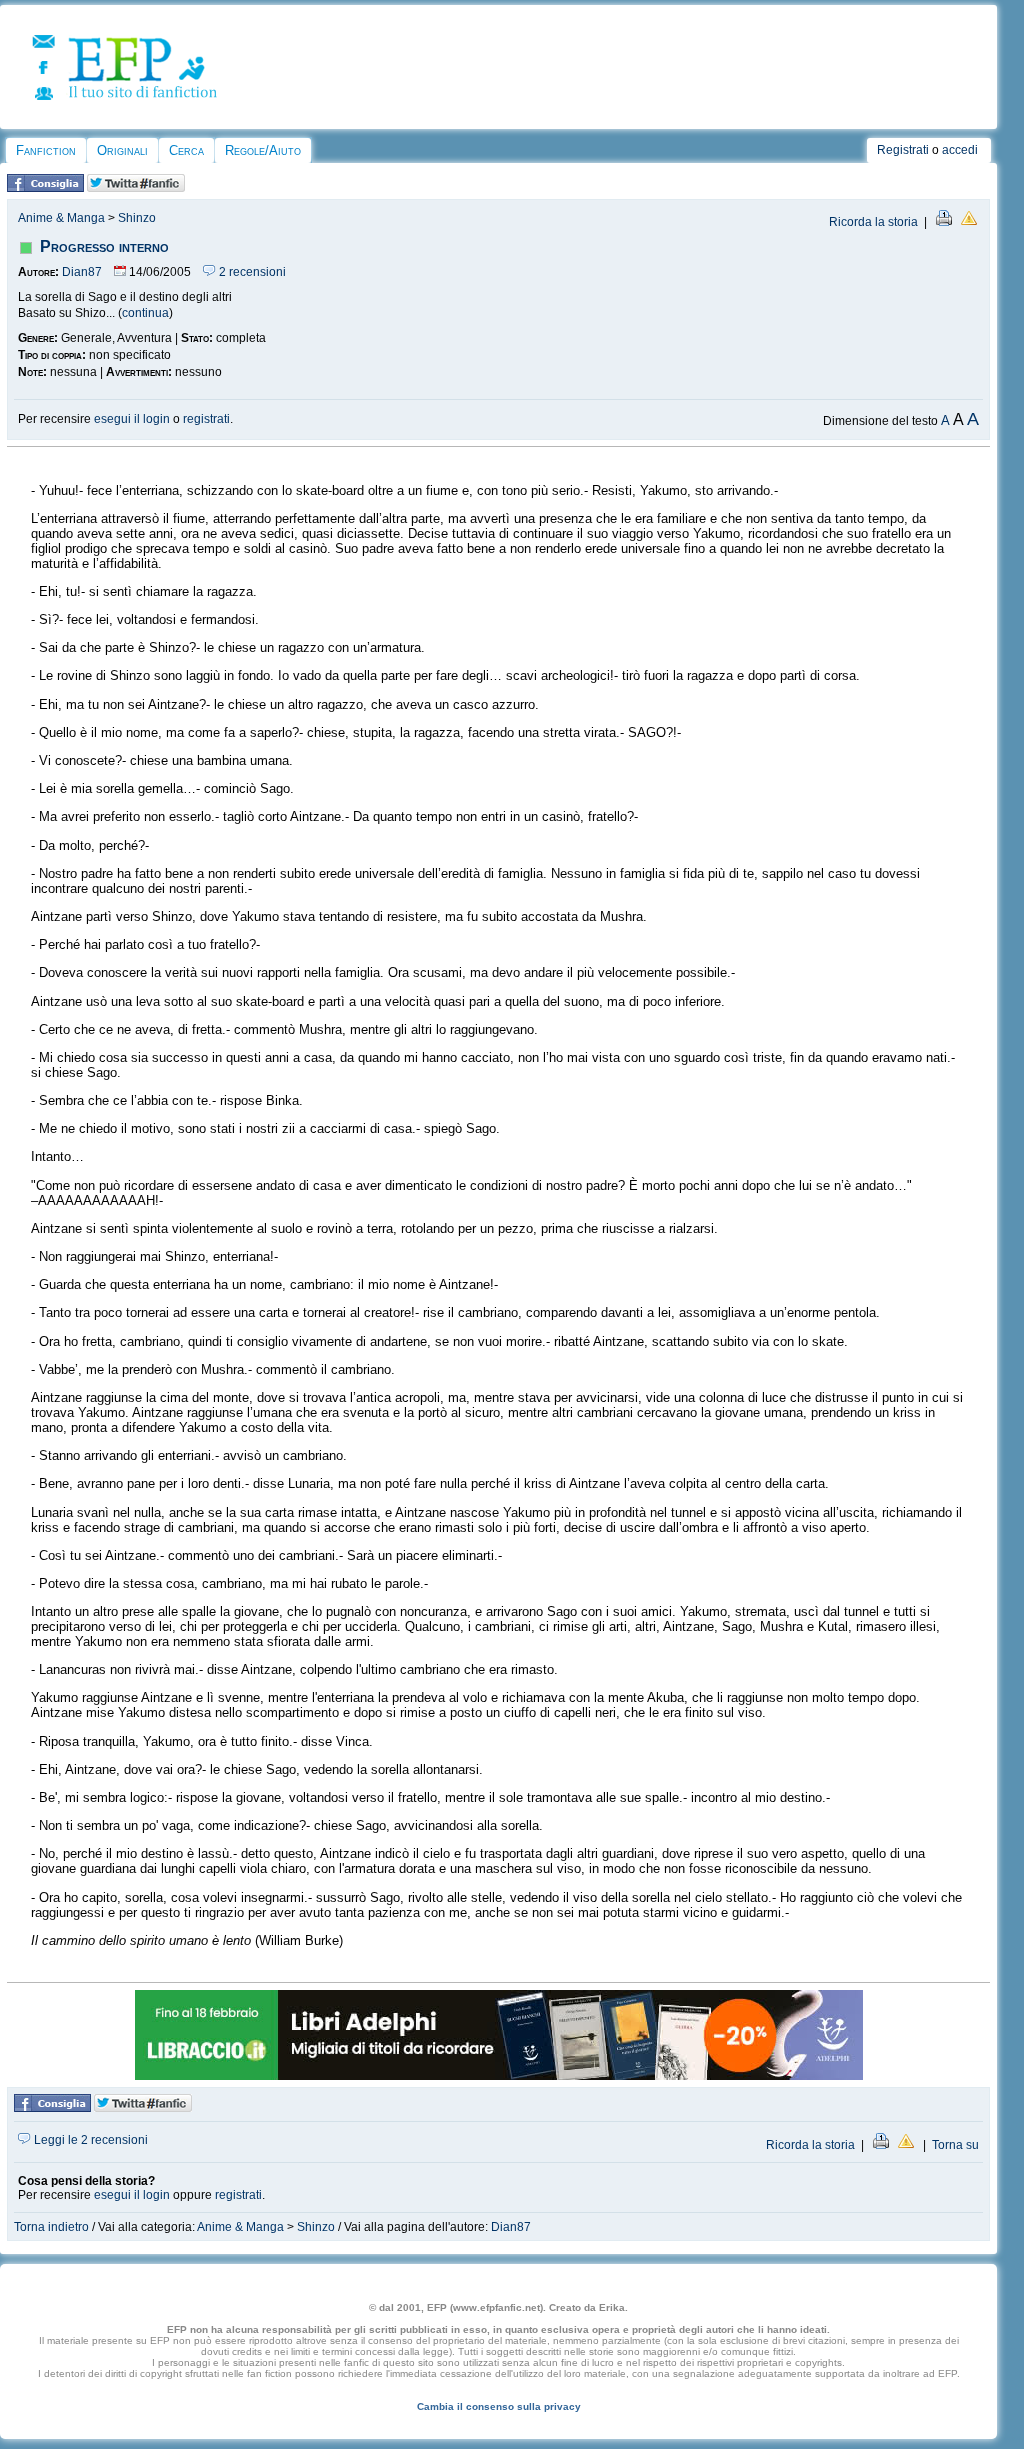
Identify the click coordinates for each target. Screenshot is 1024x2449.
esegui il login (132, 419)
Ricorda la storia (873, 222)
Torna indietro (51, 2227)
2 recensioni (251, 272)
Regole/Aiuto (263, 150)
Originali (122, 150)
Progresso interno (104, 246)
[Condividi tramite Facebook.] (45, 188)
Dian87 (82, 272)
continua (145, 313)
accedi (960, 150)
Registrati (903, 150)
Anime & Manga (61, 218)
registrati (206, 419)
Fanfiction (46, 150)
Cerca (186, 150)
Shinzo (137, 218)
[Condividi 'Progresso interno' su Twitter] (136, 188)
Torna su (955, 2145)
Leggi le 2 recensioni (89, 2140)
